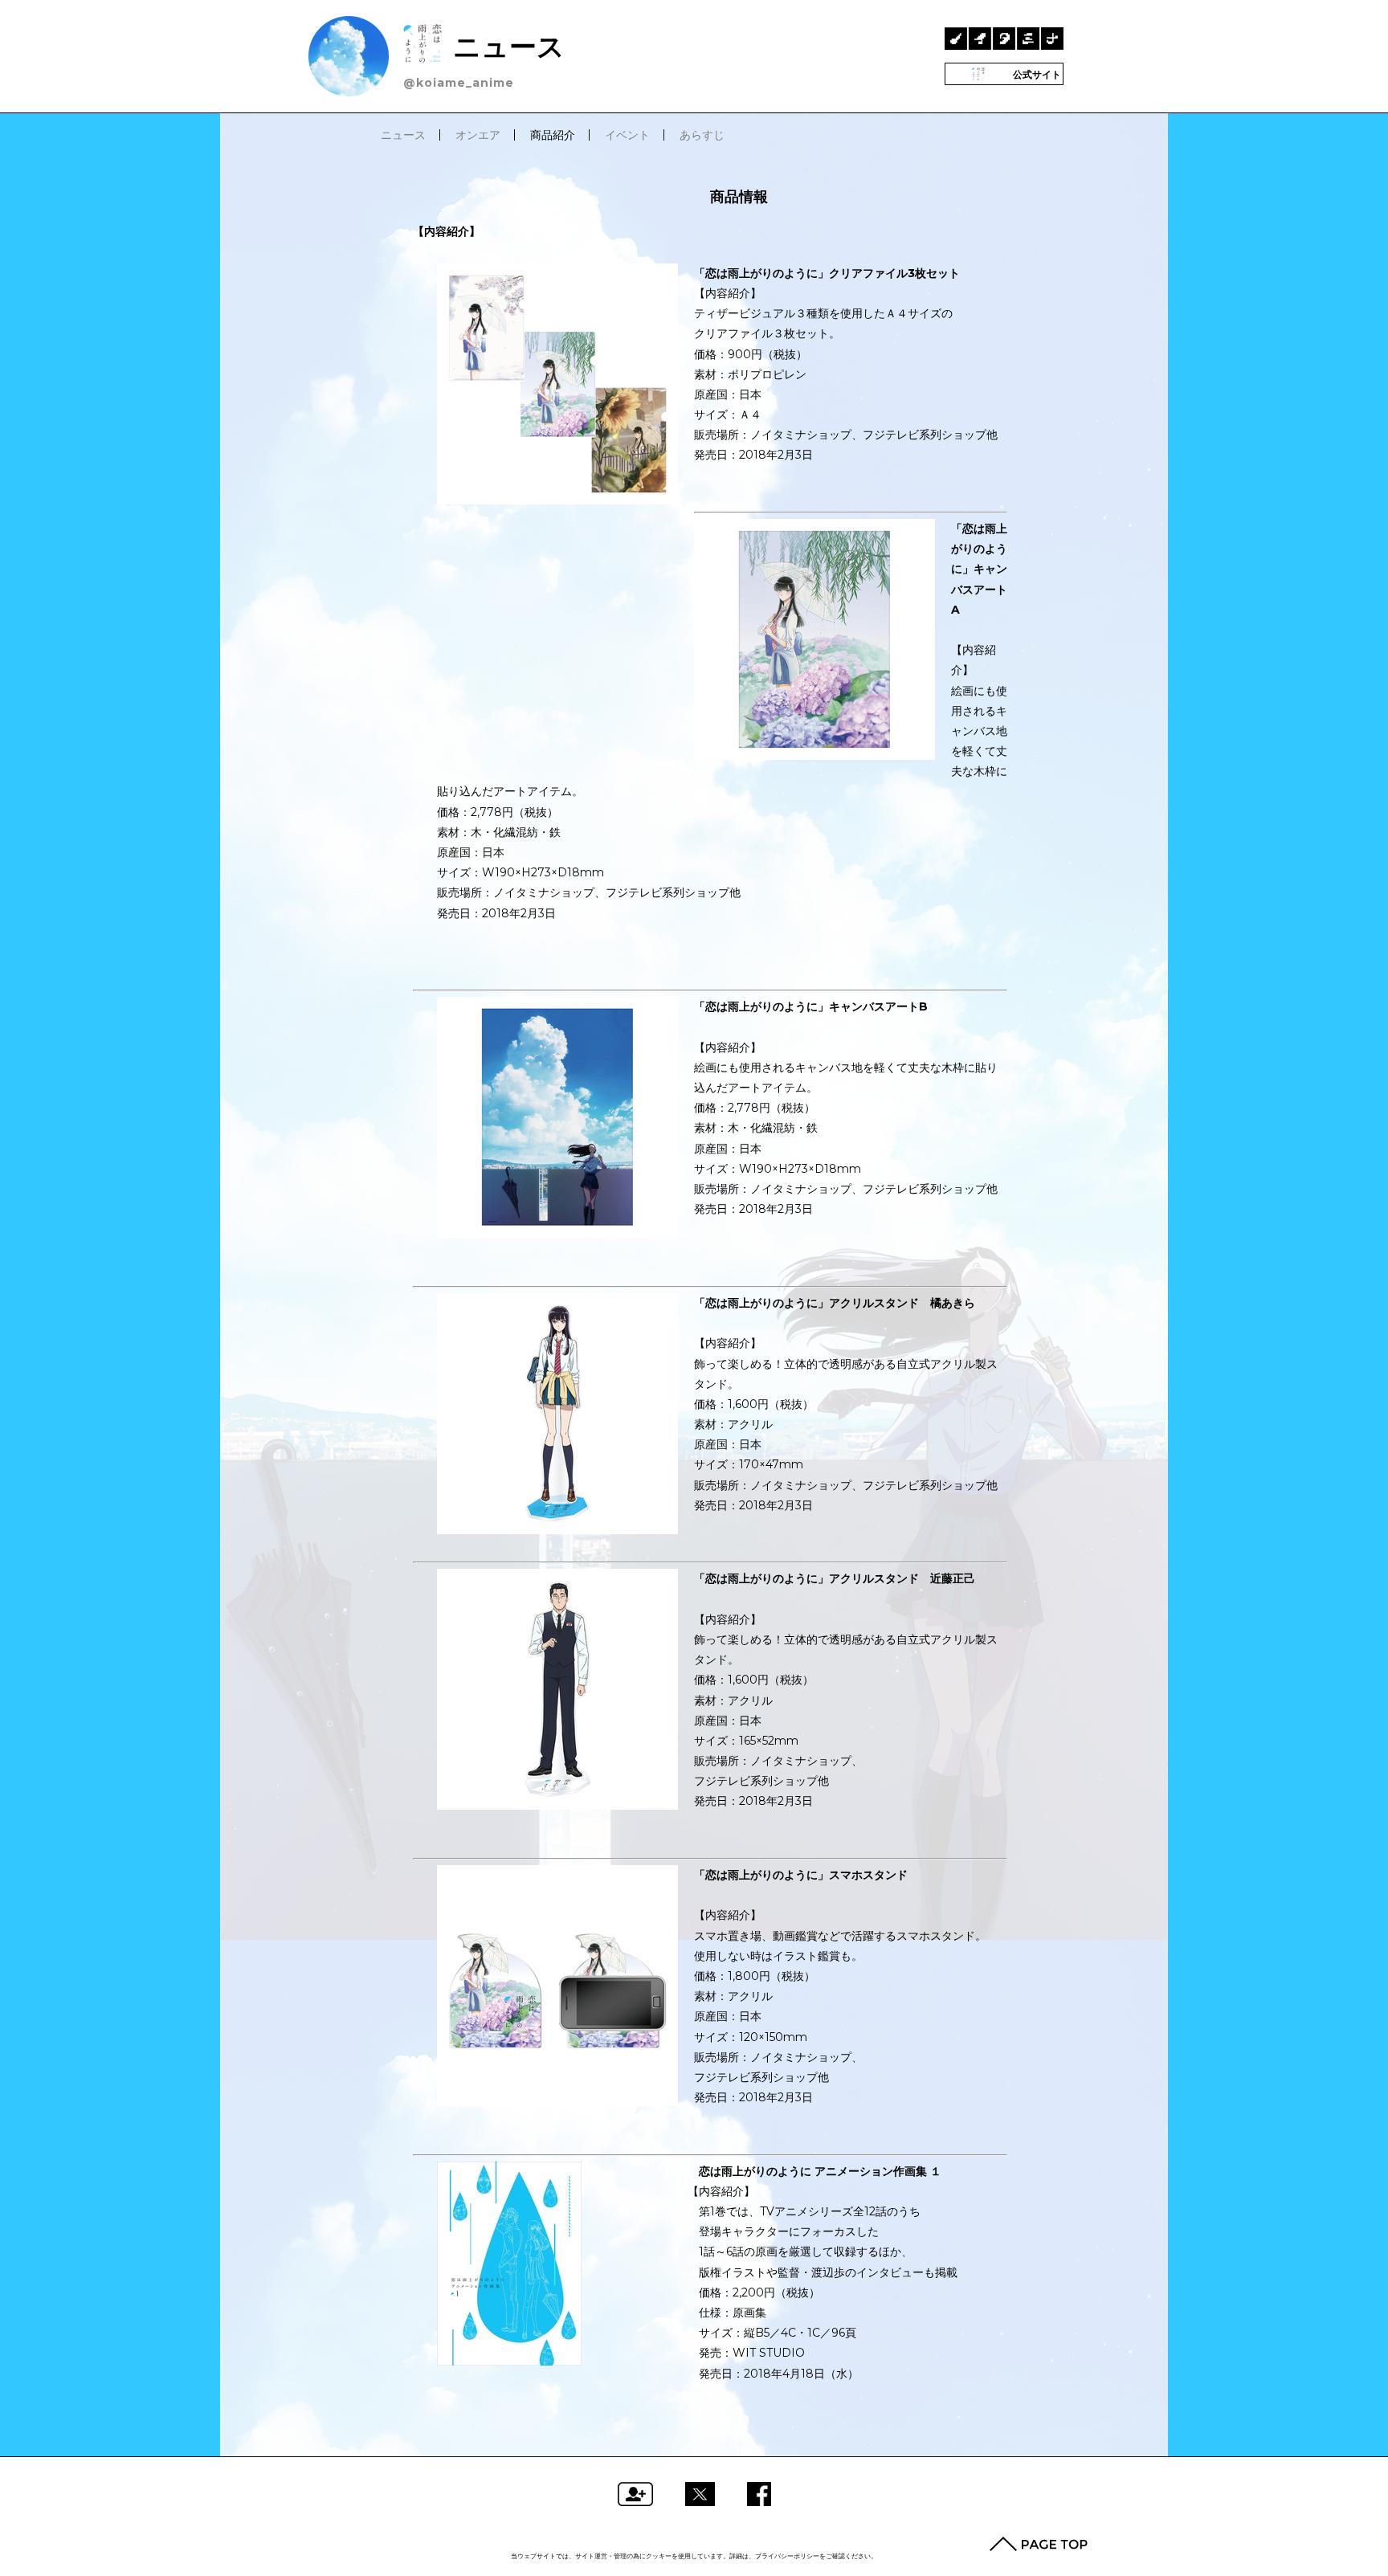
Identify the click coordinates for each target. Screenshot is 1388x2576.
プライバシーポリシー (787, 2556)
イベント (627, 135)
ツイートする (700, 2494)
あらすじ (702, 135)
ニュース (505, 46)
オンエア (478, 135)
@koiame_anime (459, 83)
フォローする (635, 2494)
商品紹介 (553, 135)
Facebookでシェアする (759, 2494)
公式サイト (1036, 74)
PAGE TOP (1039, 2544)
